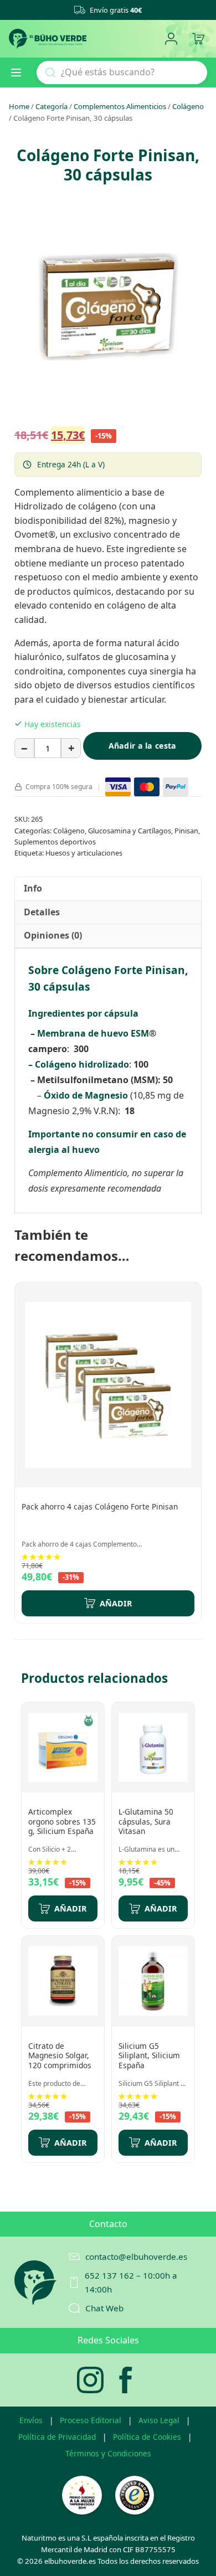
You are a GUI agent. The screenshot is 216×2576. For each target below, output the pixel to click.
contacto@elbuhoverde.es (136, 2256)
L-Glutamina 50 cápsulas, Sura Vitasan (146, 1821)
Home (19, 106)
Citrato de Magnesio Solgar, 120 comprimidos (60, 2055)
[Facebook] (126, 2380)
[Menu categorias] (20, 73)
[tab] (33, 889)
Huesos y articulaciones (84, 853)
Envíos (31, 2420)
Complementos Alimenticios (120, 106)
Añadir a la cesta (143, 746)
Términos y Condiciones (108, 2453)
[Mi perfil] (171, 39)
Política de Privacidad (57, 2437)
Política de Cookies (147, 2437)
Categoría (52, 106)
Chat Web (104, 2308)
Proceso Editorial (91, 2420)
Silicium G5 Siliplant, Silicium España (149, 2055)
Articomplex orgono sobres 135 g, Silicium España (62, 1821)
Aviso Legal (159, 2420)
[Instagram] (90, 2380)
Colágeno (188, 106)
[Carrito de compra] (198, 39)
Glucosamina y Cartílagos (130, 831)
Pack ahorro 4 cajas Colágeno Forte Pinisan (100, 1506)
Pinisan (186, 831)
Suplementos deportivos (55, 842)
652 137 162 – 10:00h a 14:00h (131, 2282)
